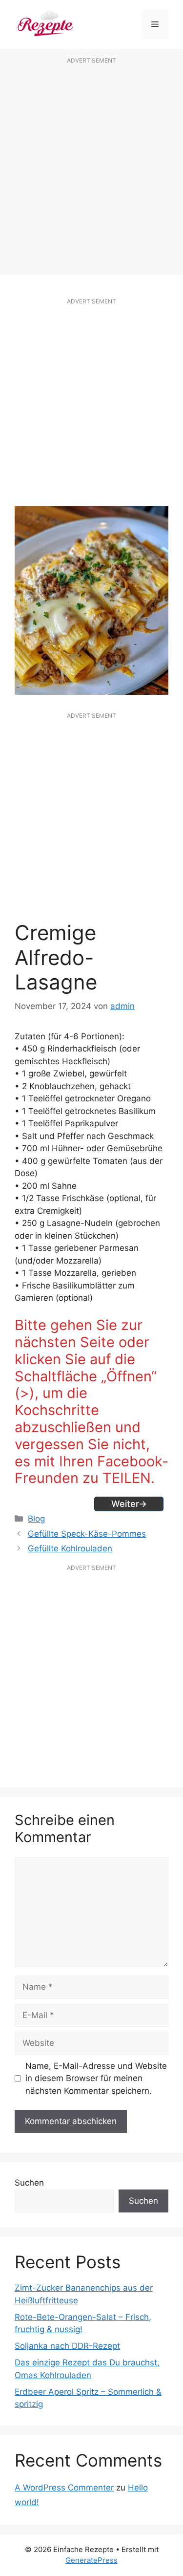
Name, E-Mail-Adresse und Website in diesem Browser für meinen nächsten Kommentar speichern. (96, 2078)
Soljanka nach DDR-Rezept (67, 2346)
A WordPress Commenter (64, 2488)
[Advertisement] (91, 166)
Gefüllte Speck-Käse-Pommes (87, 1534)
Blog (36, 1519)
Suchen (29, 2183)
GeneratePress (91, 2560)
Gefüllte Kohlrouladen (70, 1548)
